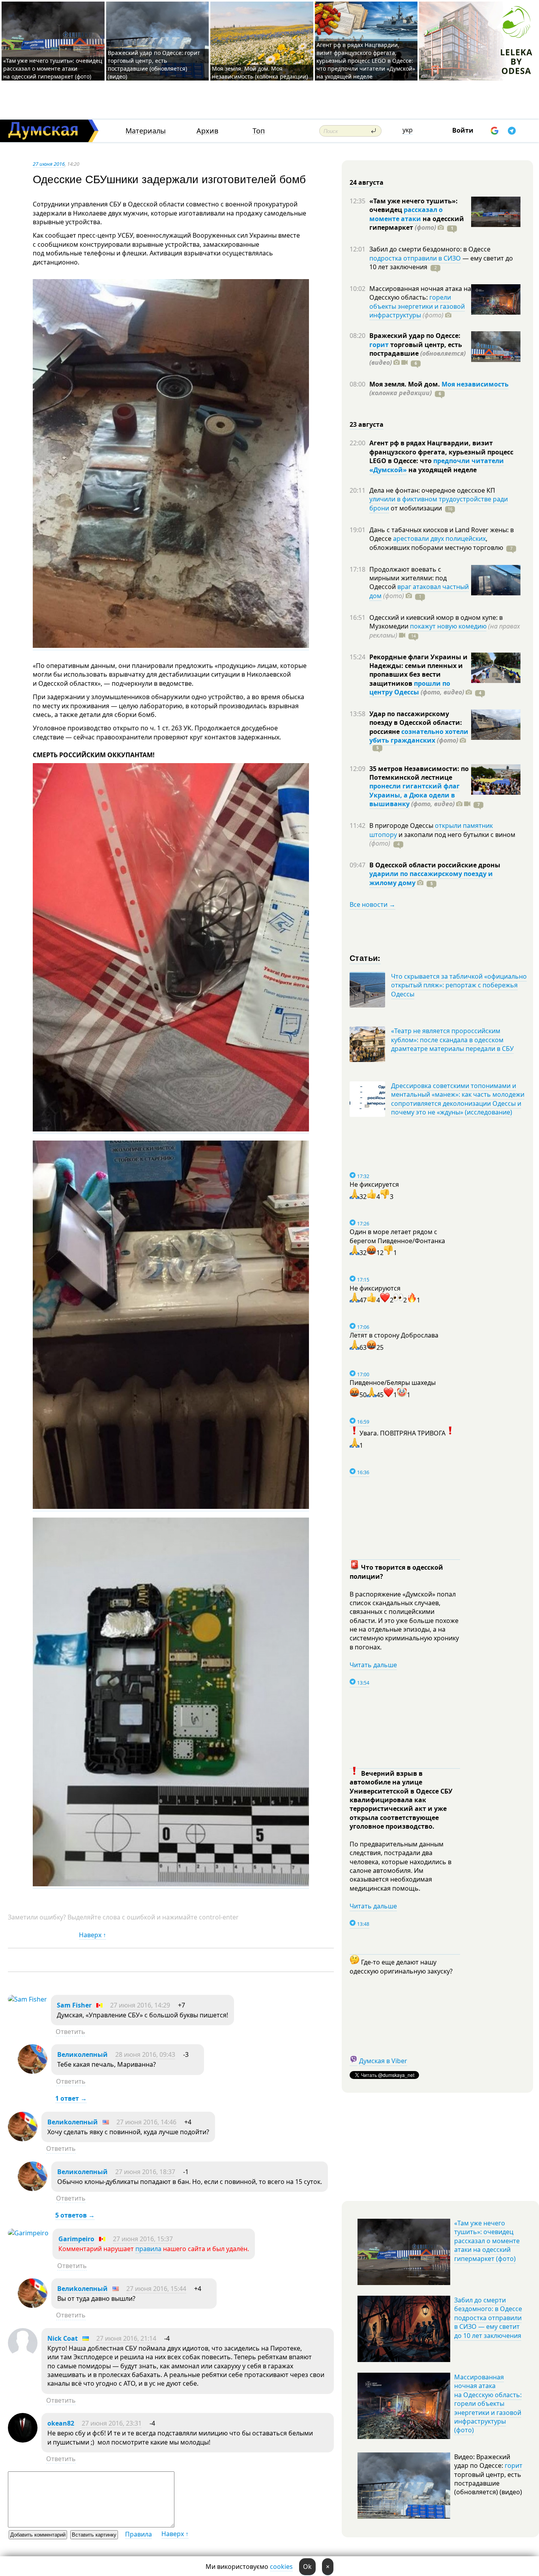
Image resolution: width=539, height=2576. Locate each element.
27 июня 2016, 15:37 (143, 2239)
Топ (259, 131)
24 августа (367, 182)
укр (408, 130)
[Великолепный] (33, 2071)
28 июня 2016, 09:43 (145, 2054)
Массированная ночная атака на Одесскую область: (420, 293)
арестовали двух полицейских (439, 538)
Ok (307, 2567)
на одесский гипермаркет (417, 223)
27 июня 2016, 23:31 (112, 2423)
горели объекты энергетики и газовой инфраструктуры (417, 306)
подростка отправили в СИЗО (415, 258)
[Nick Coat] (23, 2355)
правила (148, 2249)
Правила (138, 2534)
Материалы (146, 131)
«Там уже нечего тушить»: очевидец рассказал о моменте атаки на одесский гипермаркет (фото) (53, 68)
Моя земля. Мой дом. (405, 384)
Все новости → (372, 904)
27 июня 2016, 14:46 (146, 2122)
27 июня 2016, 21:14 (126, 2338)
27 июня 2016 (49, 164)
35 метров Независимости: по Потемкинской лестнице (419, 773)
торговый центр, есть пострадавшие (417, 354)
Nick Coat (63, 2338)
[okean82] (23, 2440)
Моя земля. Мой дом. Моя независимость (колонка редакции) (260, 72)
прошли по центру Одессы (410, 688)
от (415, 508)
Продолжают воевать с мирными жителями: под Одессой (408, 578)
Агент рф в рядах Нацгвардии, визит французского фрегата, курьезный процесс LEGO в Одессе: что (441, 452)
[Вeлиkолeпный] (23, 2139)
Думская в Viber (383, 2061)
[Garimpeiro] (28, 2233)
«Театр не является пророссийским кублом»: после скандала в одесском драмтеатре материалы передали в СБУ (452, 1040)
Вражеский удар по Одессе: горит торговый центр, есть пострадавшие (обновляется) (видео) (154, 65)
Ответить (70, 2032)
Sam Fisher (74, 2005)
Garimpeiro (76, 2239)
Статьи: (365, 958)
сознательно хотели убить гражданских (419, 736)
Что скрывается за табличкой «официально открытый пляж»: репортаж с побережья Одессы (459, 985)
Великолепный (82, 2054)
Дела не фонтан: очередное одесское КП (432, 490)
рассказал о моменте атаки (406, 214)
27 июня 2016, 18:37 (145, 2172)
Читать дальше (373, 1665)
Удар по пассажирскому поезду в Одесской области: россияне (416, 723)
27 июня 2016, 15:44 (156, 2289)
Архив (207, 131)
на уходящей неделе (442, 470)
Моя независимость (475, 384)
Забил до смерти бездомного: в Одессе (430, 249)
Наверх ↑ (93, 1935)
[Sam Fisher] (27, 1999)
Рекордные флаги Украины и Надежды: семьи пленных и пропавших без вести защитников (418, 670)
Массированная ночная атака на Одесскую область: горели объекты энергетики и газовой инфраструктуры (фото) (488, 2403)
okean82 (61, 2423)
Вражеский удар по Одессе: (415, 336)
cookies (281, 2567)
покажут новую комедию (448, 626)
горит (379, 345)
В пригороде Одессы (402, 826)
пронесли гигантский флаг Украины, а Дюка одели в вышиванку (415, 795)
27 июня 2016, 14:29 (140, 2005)
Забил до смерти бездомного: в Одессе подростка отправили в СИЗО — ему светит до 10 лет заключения (488, 2318)
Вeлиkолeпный (73, 2122)
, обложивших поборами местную (436, 543)
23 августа (367, 424)
